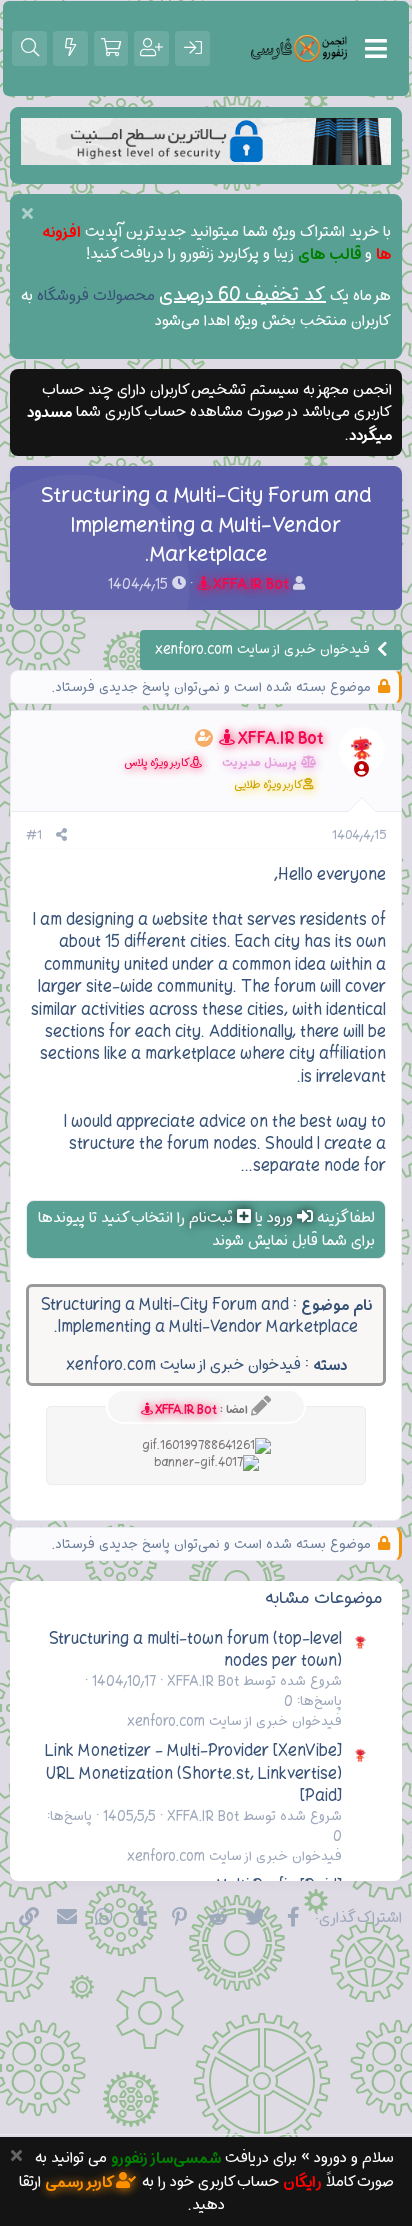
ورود (280, 1218)
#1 (34, 836)
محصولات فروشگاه (96, 296)
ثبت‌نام (211, 1218)
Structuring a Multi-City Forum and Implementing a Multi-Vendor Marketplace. (200, 1316)
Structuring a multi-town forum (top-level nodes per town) (195, 1650)
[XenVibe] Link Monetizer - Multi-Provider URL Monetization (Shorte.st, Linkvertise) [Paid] (193, 1773)
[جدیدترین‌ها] (70, 48)
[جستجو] (29, 48)
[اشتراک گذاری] (61, 836)
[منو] (376, 48)
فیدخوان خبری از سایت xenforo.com (183, 1365)
